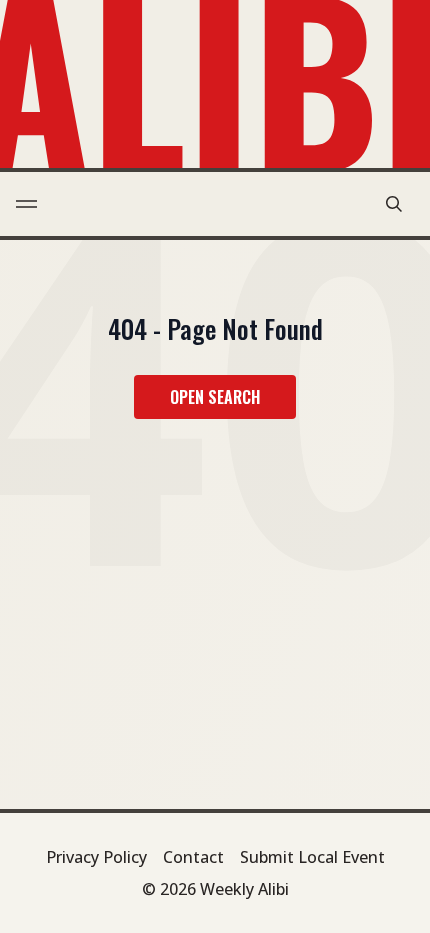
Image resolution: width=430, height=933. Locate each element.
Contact (193, 857)
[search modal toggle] (394, 204)
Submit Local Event (312, 857)
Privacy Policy (96, 857)
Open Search (215, 397)
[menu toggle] (26, 204)
